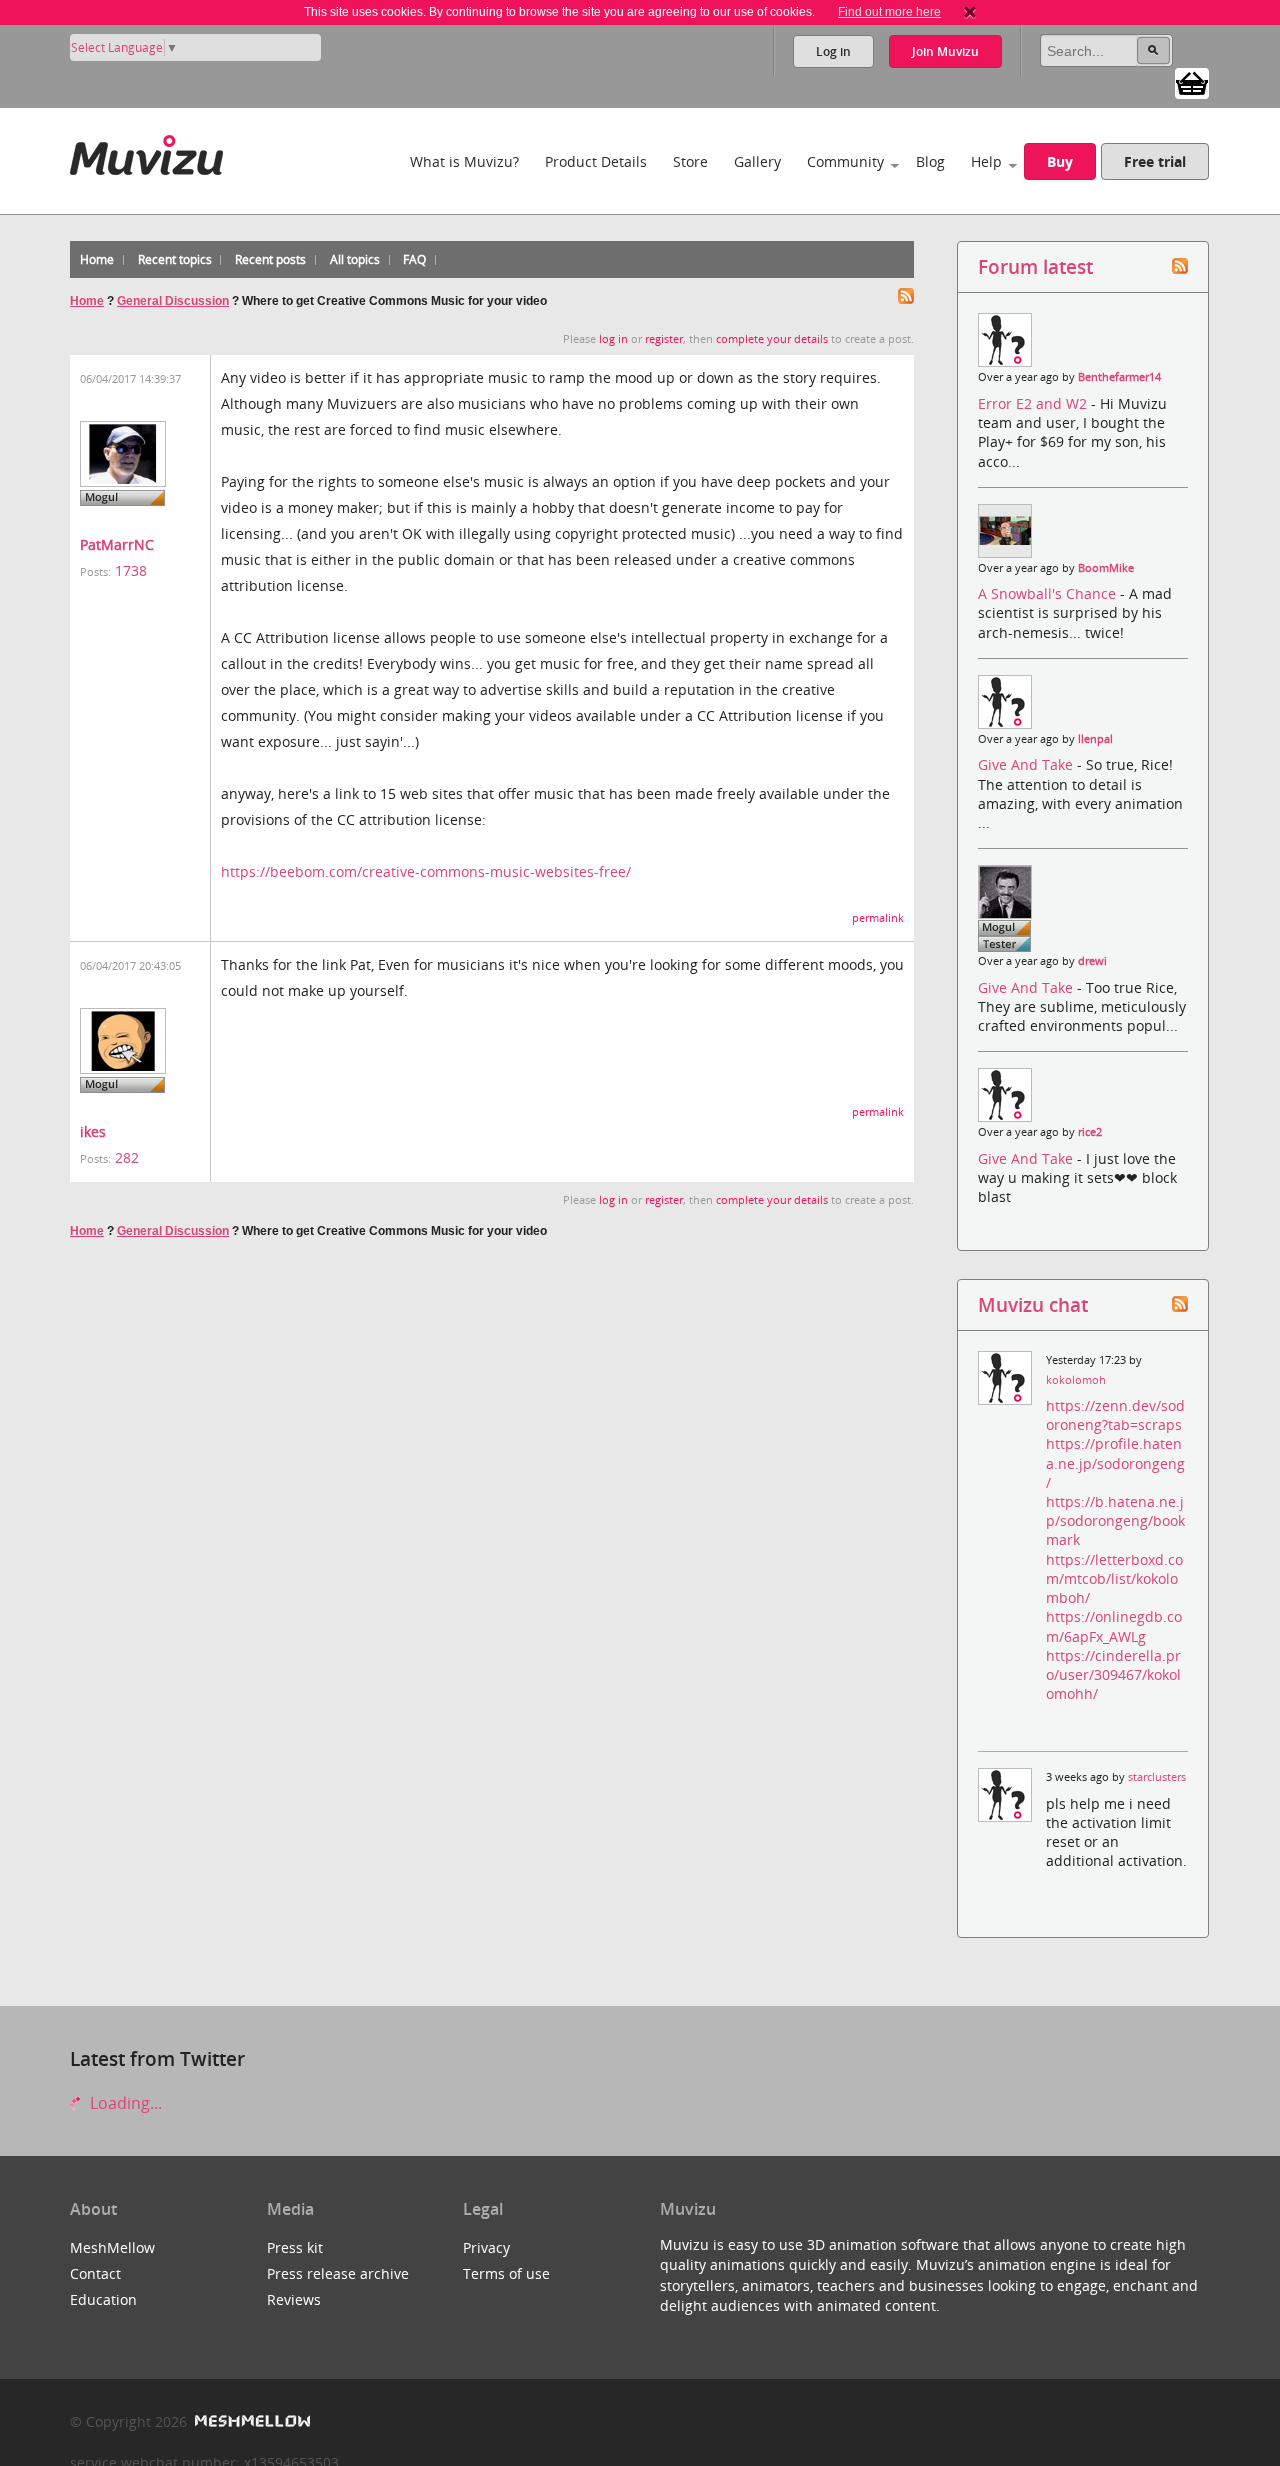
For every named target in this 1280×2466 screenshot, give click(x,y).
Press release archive (338, 2273)
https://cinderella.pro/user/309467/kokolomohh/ (1113, 1674)
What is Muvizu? (464, 161)
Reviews (294, 2299)
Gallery (757, 161)
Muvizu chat (1033, 1304)
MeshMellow (112, 2247)
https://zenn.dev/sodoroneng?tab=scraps (1115, 1415)
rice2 (1090, 1132)
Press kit (295, 2247)
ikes (93, 1131)
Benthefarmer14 (1119, 377)
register (664, 339)
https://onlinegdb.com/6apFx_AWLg (1114, 1626)
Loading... (124, 2103)
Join (945, 51)
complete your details (772, 339)
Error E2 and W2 (1034, 403)
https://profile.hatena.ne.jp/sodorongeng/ (1115, 1462)
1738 (131, 570)
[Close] (970, 12)
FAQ (414, 259)
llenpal (1095, 739)
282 (127, 1157)
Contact (95, 2273)
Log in (833, 51)
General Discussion (173, 301)
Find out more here (889, 12)
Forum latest (1035, 266)
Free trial (1155, 161)
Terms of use (506, 2273)
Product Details (596, 161)
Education (103, 2299)
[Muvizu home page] (146, 151)
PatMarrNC (117, 544)
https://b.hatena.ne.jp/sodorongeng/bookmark (1115, 1520)
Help (986, 161)
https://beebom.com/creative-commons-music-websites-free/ (426, 871)
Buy (1060, 161)
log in (613, 339)
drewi (1092, 961)
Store (690, 161)
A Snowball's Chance (1049, 593)
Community (845, 161)
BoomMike (1106, 568)
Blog (930, 161)
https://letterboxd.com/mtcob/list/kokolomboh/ (1114, 1578)
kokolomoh (1076, 1380)
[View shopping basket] (1192, 82)
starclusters (1157, 1777)
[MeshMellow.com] (250, 2421)
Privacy (486, 2247)
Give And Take (1027, 764)
